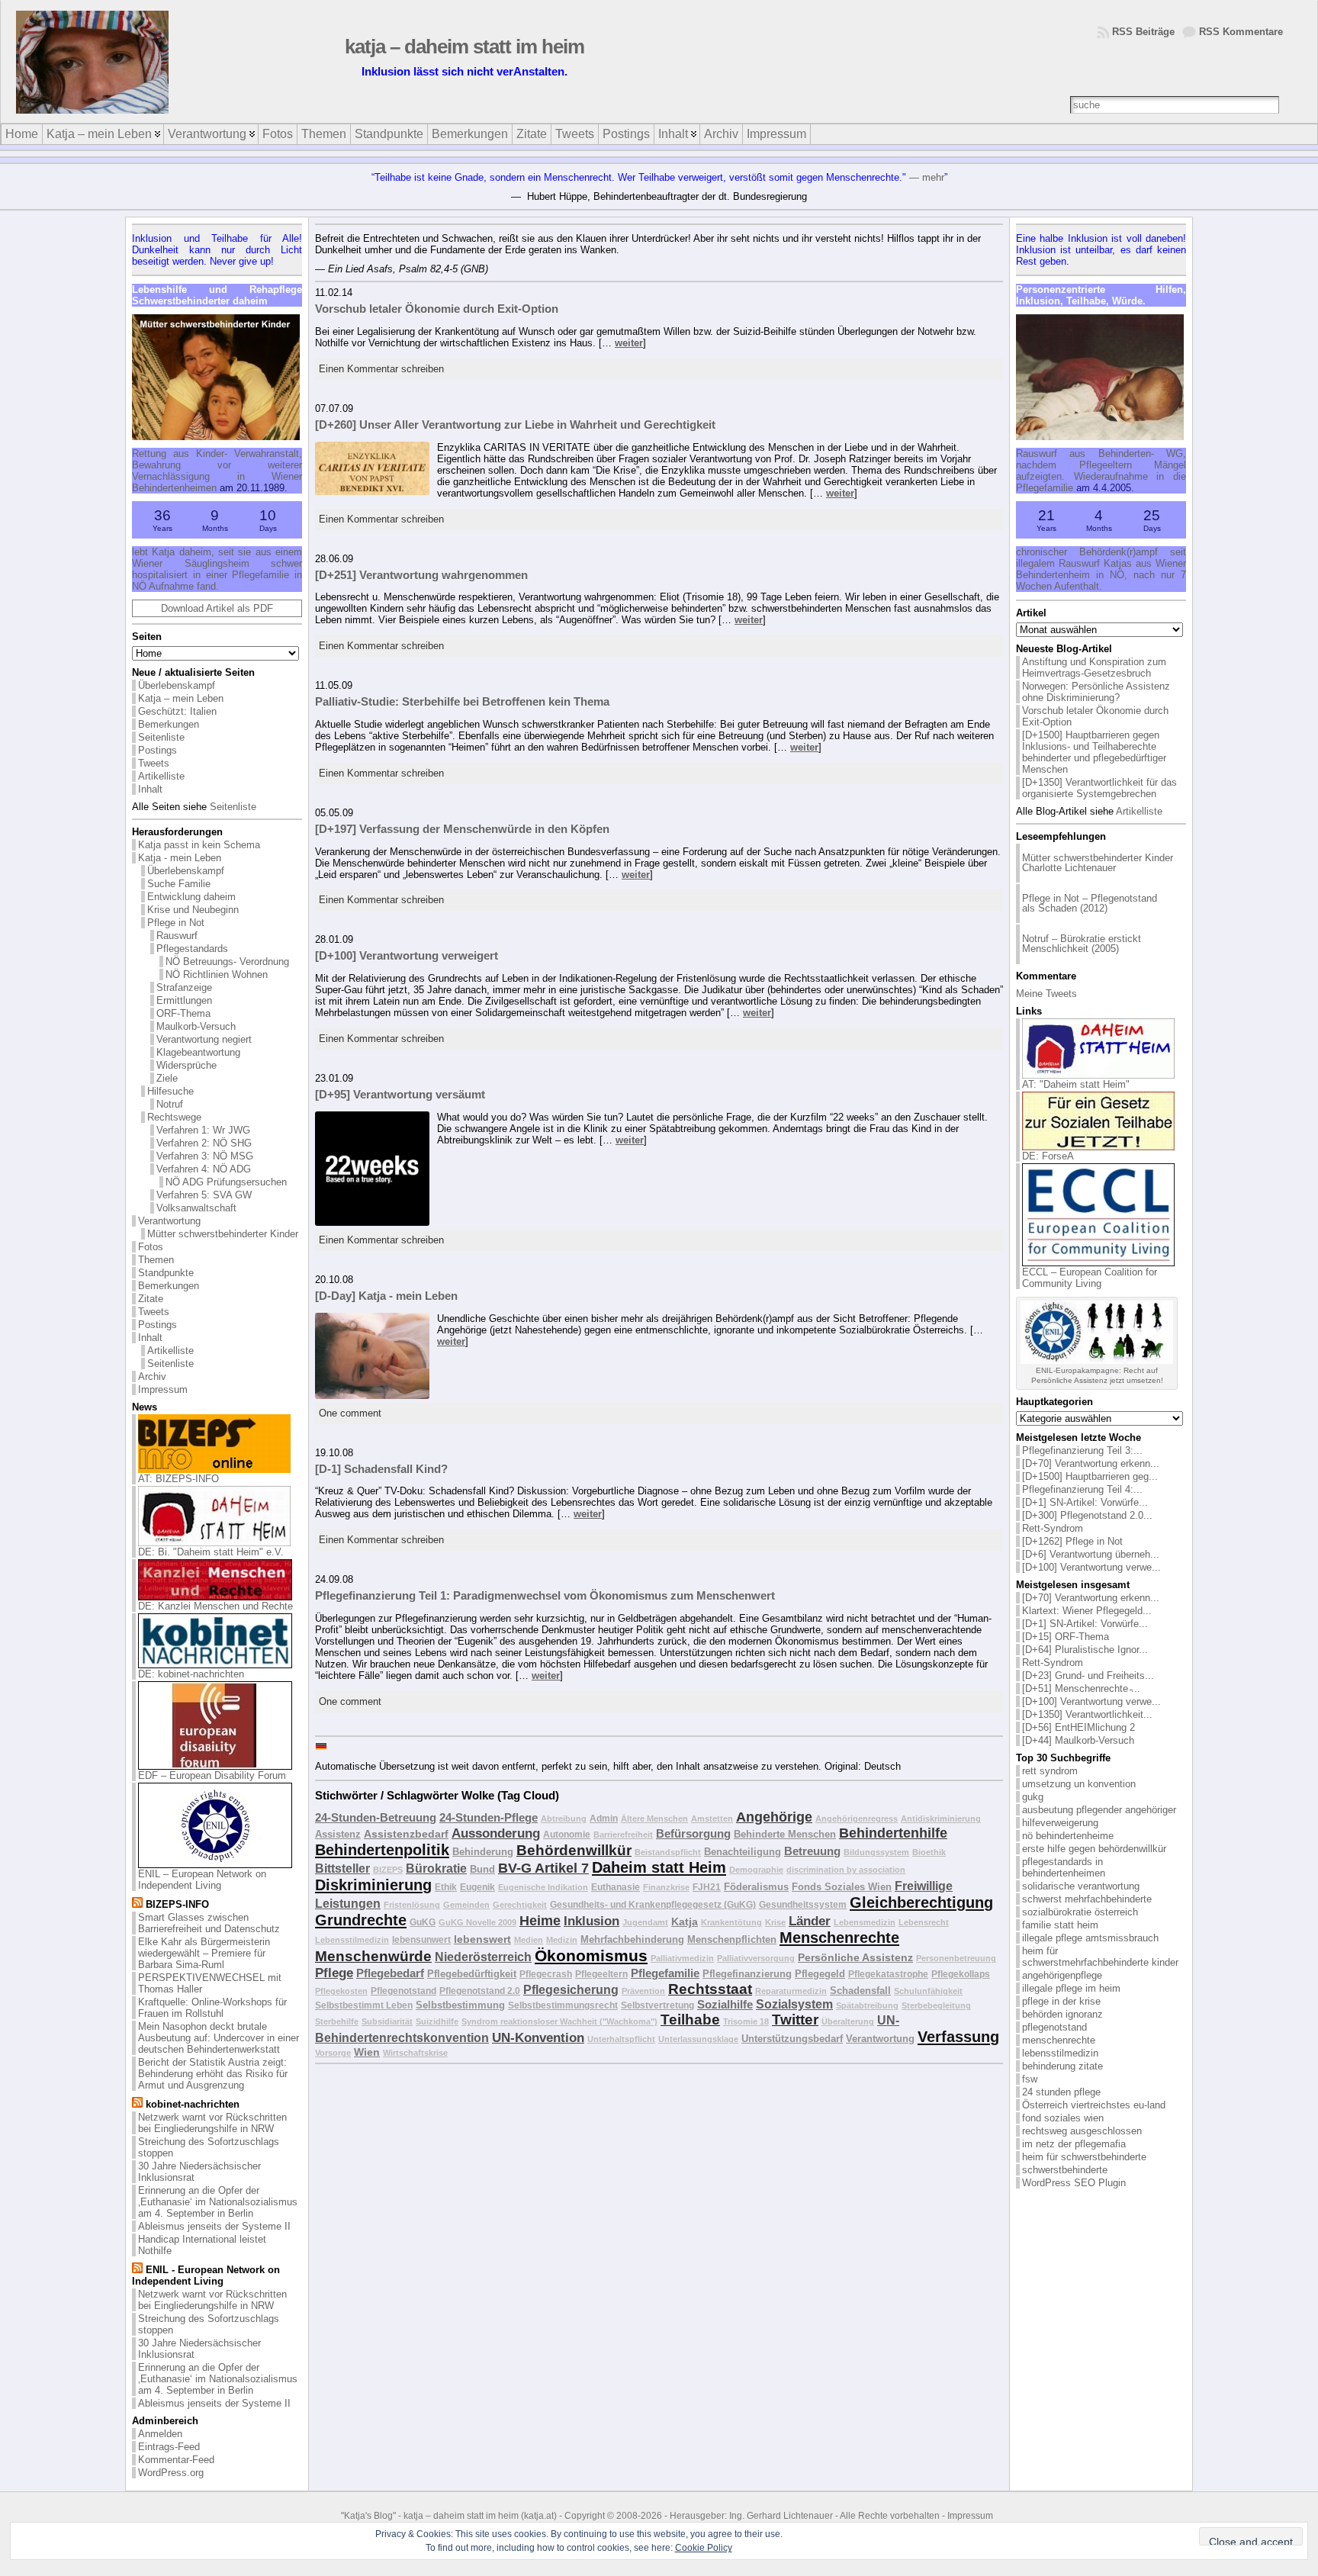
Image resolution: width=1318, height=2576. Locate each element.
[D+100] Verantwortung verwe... (1091, 1567)
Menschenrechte (839, 1938)
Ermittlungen (184, 1000)
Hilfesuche (170, 1091)
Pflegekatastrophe (888, 1974)
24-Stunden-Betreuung (376, 1817)
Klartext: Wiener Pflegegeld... (1087, 1611)
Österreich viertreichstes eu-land (1094, 2105)
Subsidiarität (387, 2021)
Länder (810, 1921)
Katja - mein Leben (180, 858)
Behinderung (483, 1852)
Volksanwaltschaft (196, 1208)
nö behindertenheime (1068, 1836)
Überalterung (848, 2021)
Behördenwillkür (574, 1850)
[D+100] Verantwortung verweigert (407, 955)
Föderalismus (756, 1887)
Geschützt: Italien (177, 711)
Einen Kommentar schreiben (381, 369)
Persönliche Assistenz (855, 1957)
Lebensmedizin (865, 1922)
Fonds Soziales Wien (842, 1887)
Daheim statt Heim (659, 1867)
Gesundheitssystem (803, 1904)
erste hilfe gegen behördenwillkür (1094, 1849)
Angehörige (774, 1817)
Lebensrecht (924, 1922)
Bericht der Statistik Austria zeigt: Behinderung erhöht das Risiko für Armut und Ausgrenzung (213, 2074)
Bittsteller (342, 1868)
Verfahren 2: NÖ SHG (204, 1143)
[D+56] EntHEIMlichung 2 (1079, 1727)
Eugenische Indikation (543, 1887)
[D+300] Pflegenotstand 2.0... (1087, 1515)
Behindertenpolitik (382, 1850)
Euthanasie (616, 1887)
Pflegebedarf (390, 1973)
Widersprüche (186, 1065)
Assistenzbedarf (406, 1834)
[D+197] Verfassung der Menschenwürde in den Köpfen (462, 829)
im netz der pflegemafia (1074, 2144)
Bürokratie (436, 1868)
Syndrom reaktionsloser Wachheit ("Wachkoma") (559, 2021)
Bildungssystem (876, 1852)
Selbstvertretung (657, 2005)
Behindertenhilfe (893, 1833)
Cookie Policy (704, 2548)
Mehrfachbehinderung (632, 1939)
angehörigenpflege (1062, 1975)
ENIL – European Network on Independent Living (202, 1880)
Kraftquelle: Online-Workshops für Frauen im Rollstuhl (212, 2008)
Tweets (154, 763)
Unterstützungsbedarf (792, 2039)
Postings (158, 750)
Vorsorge (333, 2053)
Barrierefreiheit (623, 1835)
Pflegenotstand (403, 1991)
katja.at (539, 2516)
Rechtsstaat (710, 1989)
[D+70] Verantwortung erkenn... (1091, 1463)
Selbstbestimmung (460, 2005)
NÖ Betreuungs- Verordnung (227, 962)
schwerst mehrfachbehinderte (1087, 1899)
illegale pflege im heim (1071, 1988)
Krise (775, 1922)
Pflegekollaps (961, 1974)
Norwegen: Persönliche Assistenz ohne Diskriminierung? (1096, 692)
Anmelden (160, 2434)
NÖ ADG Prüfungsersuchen (226, 1182)
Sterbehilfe (337, 2021)
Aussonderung (496, 1833)
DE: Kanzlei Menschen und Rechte (215, 1606)
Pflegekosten (341, 1991)
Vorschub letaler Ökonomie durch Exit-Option (437, 309)
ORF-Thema (183, 1013)
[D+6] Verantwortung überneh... (1091, 1554)
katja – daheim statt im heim (534, 47)
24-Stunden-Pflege (489, 1817)
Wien (367, 2052)
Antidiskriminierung (941, 1819)
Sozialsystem (794, 2004)
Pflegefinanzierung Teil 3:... (1082, 1450)
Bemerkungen (169, 724)
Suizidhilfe (437, 2021)
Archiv (152, 1376)
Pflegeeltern (601, 1974)
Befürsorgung (693, 1833)
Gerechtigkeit (520, 1905)
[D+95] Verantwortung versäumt (400, 1094)
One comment (350, 1413)
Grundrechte (361, 1920)
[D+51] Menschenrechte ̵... (1081, 1688)
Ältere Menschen (654, 1819)
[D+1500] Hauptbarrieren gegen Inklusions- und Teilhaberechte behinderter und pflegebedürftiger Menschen (1094, 752)
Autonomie (567, 1834)
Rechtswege (174, 1117)
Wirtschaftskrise (415, 2053)
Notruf (170, 1104)
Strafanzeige (184, 987)
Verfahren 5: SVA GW (204, 1195)
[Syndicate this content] (137, 1904)
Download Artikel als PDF (217, 608)
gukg (1033, 1797)
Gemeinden (466, 1905)
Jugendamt (645, 1922)
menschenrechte (1059, 2040)
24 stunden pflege (1061, 2092)
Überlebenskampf (177, 685)
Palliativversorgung (756, 1958)
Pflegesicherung (571, 1990)
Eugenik (477, 1887)
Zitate (151, 1299)
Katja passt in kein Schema (199, 845)
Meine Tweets (1046, 994)
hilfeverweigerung (1060, 1823)
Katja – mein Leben (181, 698)
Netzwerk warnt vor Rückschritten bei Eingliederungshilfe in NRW (212, 2123)
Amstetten (712, 1819)
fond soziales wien (1063, 2118)
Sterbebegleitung (936, 2005)
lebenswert (482, 1939)
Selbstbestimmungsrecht (563, 2005)
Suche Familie (179, 884)
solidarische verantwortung (1081, 1886)
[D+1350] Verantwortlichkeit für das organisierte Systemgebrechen (1099, 788)
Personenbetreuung (956, 1958)
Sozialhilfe (725, 2004)
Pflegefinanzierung (747, 1974)
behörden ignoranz (1062, 2014)
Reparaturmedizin (791, 1991)
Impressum (163, 1389)
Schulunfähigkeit (928, 1991)
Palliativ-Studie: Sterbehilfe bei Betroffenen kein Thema (462, 701)
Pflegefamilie (665, 1973)
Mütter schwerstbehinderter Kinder (223, 1234)
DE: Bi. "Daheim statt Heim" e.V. (211, 1552)
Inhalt (150, 789)
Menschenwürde (373, 1956)
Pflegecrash (546, 1974)
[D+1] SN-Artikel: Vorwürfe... (1085, 1502)
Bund (482, 1869)
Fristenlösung (412, 1905)
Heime (540, 1921)
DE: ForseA (1048, 1156)
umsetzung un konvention (1079, 1784)
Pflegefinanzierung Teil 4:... (1082, 1489)
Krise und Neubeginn (193, 910)
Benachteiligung (743, 1852)
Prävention (643, 1991)
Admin (604, 1818)
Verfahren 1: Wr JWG (203, 1130)
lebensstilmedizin (1060, 2053)
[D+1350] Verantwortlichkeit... (1087, 1714)
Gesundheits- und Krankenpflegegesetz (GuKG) (653, 1904)
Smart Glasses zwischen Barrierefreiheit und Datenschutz (209, 1923)
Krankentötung (731, 1922)
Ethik (446, 1887)
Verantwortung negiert (204, 1039)
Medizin (562, 1940)
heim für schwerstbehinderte (1084, 2157)
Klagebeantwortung (198, 1052)
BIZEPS (388, 1870)
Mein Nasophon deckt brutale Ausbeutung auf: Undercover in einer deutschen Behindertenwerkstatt (219, 2038)
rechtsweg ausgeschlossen (1082, 2131)
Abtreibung (564, 1819)
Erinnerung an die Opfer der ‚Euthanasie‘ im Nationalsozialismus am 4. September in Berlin (218, 2202)
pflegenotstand (1054, 2027)
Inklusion (591, 1921)
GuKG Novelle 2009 (477, 1922)
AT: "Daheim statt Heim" (1076, 1084)
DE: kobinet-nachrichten (191, 1674)
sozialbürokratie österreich (1080, 1912)
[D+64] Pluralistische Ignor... (1085, 1650)
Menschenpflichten (732, 1939)
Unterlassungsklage (698, 2039)
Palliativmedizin (682, 1958)
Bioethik (929, 1852)
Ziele (167, 1078)
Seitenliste (161, 737)
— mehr (927, 177)
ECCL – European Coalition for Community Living (1090, 1278)
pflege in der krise (1061, 2001)
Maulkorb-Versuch (196, 1026)
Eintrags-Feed (169, 2447)
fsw (1030, 2079)
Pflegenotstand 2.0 (480, 1991)
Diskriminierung (373, 1885)
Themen (156, 1260)
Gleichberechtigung (921, 1902)
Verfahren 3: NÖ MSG (205, 1156)
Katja (685, 1922)
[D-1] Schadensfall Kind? (381, 1469)
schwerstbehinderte (1065, 2170)
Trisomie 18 (746, 2021)
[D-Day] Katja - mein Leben (386, 1296)
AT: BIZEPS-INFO (178, 1479)
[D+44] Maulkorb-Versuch (1078, 1740)
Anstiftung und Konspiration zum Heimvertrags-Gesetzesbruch (1094, 667)
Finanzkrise (666, 1887)
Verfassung (958, 2037)
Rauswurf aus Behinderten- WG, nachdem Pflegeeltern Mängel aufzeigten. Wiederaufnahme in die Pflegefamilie (1101, 471)
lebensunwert (421, 1939)
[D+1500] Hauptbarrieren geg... (1090, 1476)
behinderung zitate (1062, 2066)
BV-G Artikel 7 (543, 1868)
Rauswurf (177, 936)
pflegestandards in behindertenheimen (1064, 1867)
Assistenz (338, 1834)
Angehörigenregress (857, 1819)
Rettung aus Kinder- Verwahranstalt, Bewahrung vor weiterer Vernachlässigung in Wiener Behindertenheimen (217, 471)
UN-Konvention (538, 2038)
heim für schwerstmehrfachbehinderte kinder (1100, 1957)
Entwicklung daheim (191, 897)
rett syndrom (1050, 1771)
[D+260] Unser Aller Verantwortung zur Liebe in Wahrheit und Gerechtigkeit (515, 425)
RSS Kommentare (1241, 32)
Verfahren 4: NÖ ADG (204, 1169)
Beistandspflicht (668, 1852)
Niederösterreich (483, 1957)
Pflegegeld (820, 1974)
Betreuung (812, 1851)
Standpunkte (166, 1273)
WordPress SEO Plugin (1074, 2183)
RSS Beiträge (1143, 32)
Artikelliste (161, 776)
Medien (529, 1940)
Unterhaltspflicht (621, 2039)
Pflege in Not (176, 923)
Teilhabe (690, 2020)
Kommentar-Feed (176, 2460)
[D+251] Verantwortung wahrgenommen (421, 575)
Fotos (151, 1247)
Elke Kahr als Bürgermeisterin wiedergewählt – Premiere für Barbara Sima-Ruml (204, 1953)
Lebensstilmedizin (352, 1940)
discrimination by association (846, 1870)
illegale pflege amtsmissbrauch (1090, 1938)
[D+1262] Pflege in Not (1072, 1541)
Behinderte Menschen (785, 1834)
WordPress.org (171, 2473)
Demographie (756, 1870)
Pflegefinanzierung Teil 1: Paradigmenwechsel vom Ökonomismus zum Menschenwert (545, 1595)
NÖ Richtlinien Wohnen (217, 974)
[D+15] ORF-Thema (1066, 1637)
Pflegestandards (192, 949)
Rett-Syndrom (1053, 1528)
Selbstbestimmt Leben (364, 2005)
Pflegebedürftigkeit (472, 1974)
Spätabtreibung (867, 2005)
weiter (629, 343)
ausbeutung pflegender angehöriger (1099, 1810)
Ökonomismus (591, 1956)
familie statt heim (1060, 1925)
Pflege (334, 1973)
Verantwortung (169, 1221)
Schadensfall (860, 1991)
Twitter (795, 2020)
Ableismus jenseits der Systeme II (214, 2226)
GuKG (423, 1922)
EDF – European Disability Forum (212, 1775)
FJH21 (707, 1887)
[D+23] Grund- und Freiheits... (1088, 1676)
